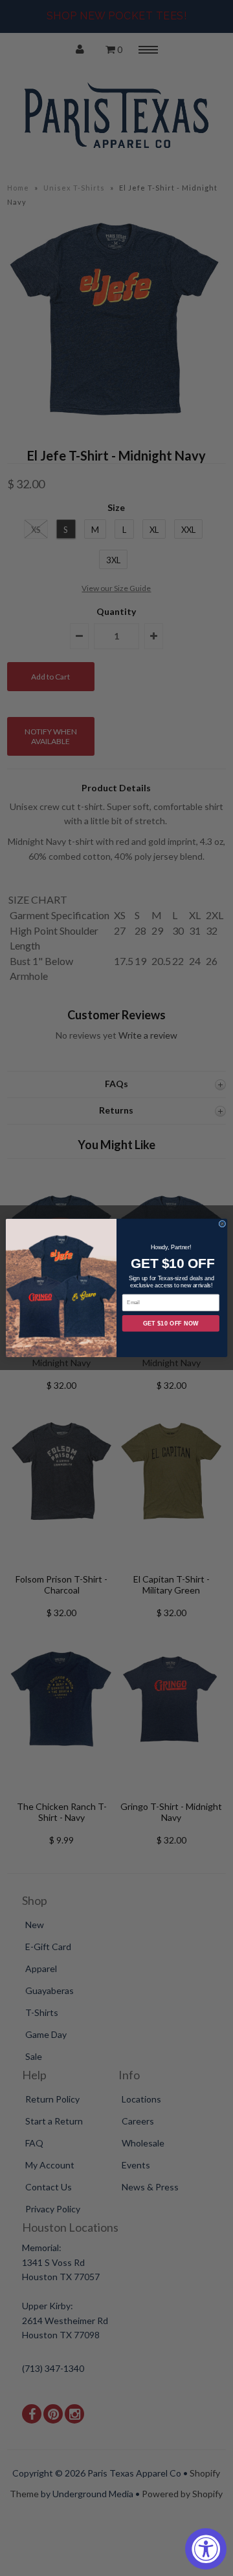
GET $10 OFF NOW (171, 1324)
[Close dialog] (222, 1224)
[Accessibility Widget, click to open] (206, 2549)
